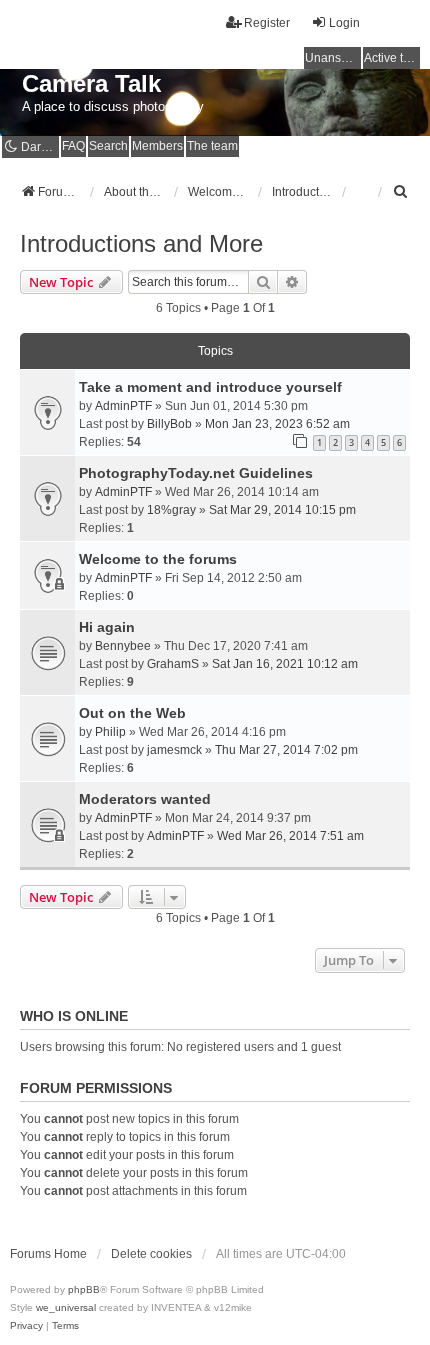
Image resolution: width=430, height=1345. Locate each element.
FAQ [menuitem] (73, 146)
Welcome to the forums (158, 559)
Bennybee (123, 646)
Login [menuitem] (344, 23)
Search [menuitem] (108, 146)
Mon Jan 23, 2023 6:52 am (277, 424)
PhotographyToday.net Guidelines (196, 473)
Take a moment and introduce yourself (210, 387)
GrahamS (173, 664)
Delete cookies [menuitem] (151, 1254)
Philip (110, 732)
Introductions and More (141, 243)
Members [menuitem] (157, 146)
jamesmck (174, 750)
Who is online (74, 1016)
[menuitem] (401, 192)
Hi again (107, 627)
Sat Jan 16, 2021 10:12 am (285, 664)
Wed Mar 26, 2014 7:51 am (290, 836)
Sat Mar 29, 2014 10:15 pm (282, 510)
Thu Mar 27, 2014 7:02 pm (286, 750)
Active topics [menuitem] (392, 58)
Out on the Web (132, 713)
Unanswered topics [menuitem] (333, 58)
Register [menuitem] (267, 23)
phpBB (84, 1289)
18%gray (171, 510)
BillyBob (169, 424)
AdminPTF (123, 406)
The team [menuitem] (212, 146)
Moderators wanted (145, 799)
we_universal (66, 1307)
